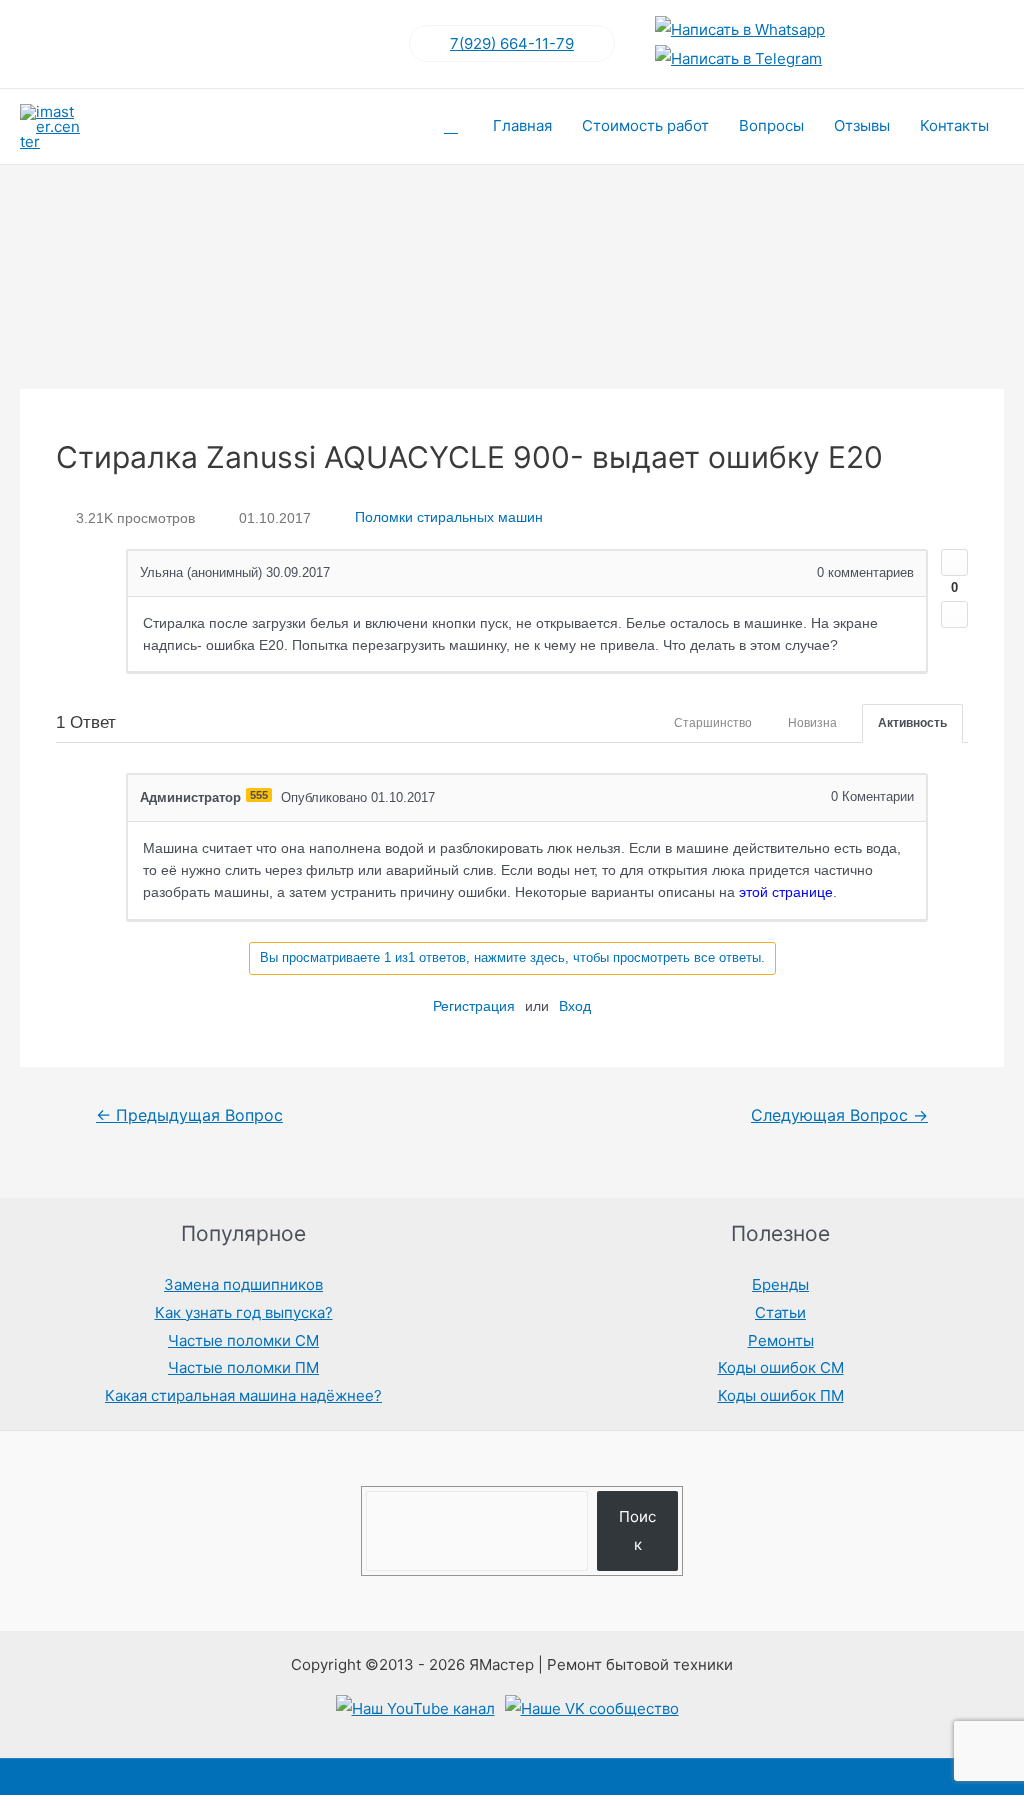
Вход (575, 1006)
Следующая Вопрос (839, 1115)
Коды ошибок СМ (781, 1367)
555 (259, 795)
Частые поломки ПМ (243, 1367)
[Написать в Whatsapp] (740, 29)
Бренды (780, 1284)
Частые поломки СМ (243, 1340)
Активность (912, 723)
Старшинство (713, 723)
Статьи (780, 1312)
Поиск (637, 1530)
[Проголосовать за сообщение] (954, 562)
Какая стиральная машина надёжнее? (243, 1395)
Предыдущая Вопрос (189, 1115)
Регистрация (474, 1006)
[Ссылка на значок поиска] (451, 126)
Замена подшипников (243, 1284)
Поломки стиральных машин (449, 518)
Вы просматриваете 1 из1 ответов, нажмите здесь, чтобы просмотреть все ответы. (512, 957)
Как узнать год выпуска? (244, 1312)
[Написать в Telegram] (738, 58)
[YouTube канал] (415, 1708)
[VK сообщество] (592, 1708)
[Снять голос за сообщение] (954, 614)
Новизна (812, 723)
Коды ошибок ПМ (781, 1395)
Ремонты (781, 1340)
